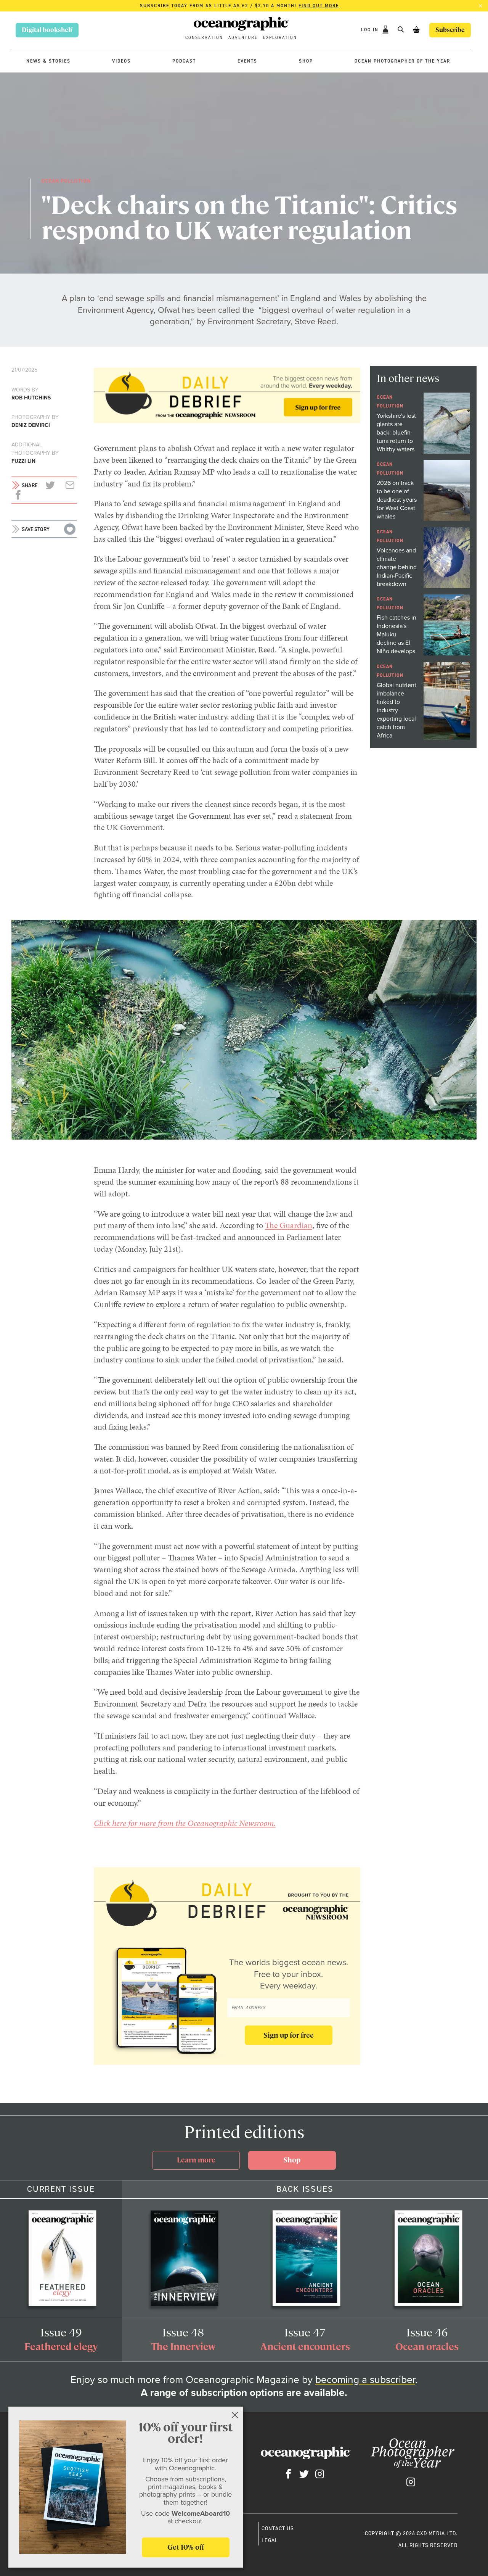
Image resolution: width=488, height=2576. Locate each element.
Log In (371, 30)
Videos (121, 61)
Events (247, 61)
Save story (36, 529)
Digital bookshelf (47, 30)
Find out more (319, 6)
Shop (306, 61)
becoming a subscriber (365, 2380)
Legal (270, 2540)
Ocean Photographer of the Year (402, 61)
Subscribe (450, 30)
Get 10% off (186, 2547)
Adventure (243, 38)
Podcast (184, 61)
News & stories (48, 61)
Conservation (204, 38)
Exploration (280, 38)
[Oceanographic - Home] (241, 25)
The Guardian (289, 1225)
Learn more (196, 2160)
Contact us (278, 2528)
